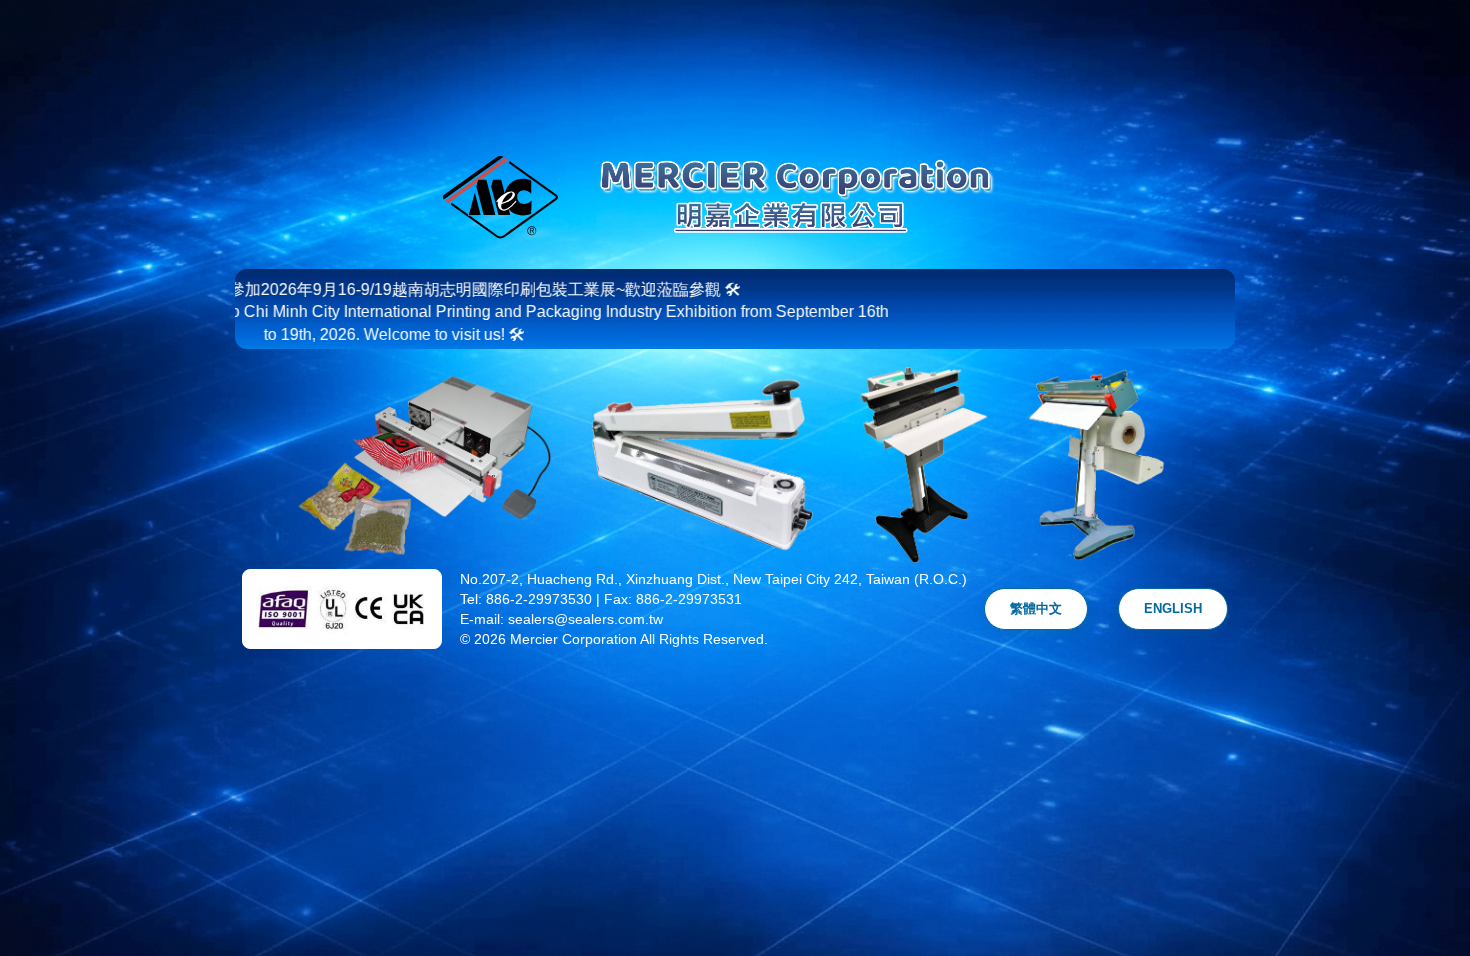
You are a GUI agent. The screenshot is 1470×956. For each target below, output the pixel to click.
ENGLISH (1173, 608)
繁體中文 (1036, 608)
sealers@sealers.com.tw (585, 619)
